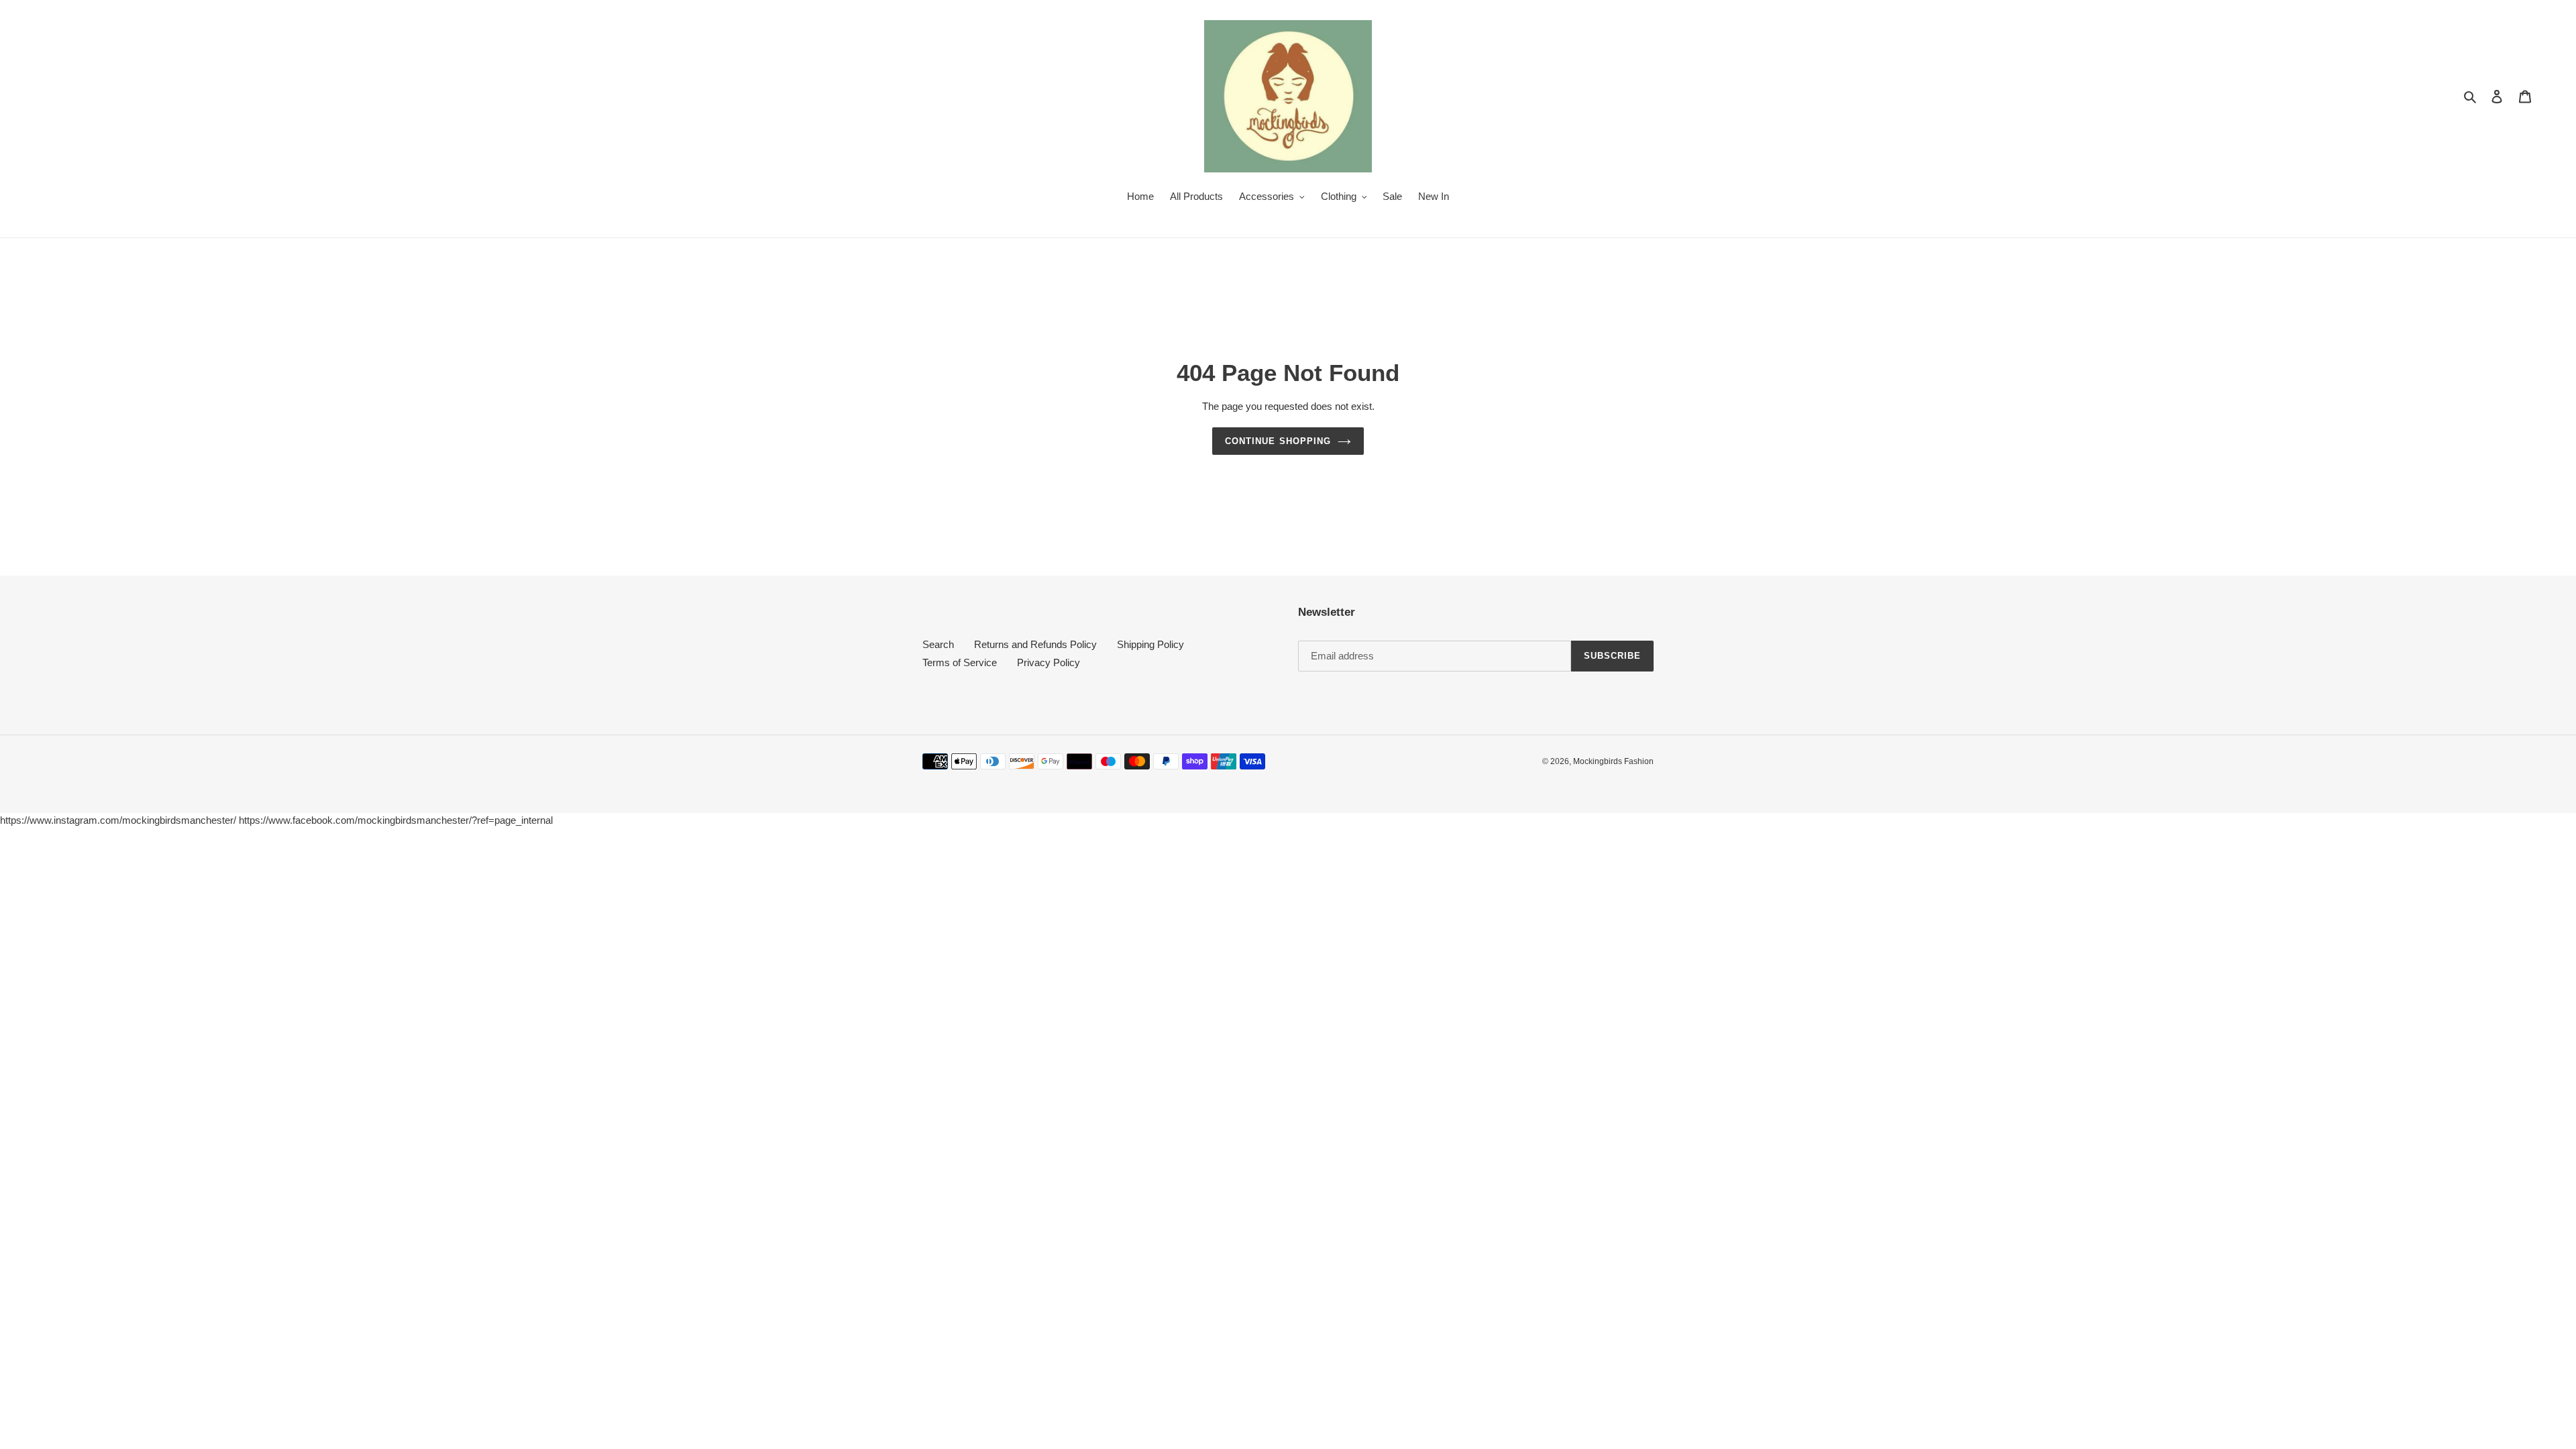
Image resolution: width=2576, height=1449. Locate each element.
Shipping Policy (1150, 644)
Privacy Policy (1049, 662)
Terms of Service (960, 662)
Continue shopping (1278, 441)
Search (938, 644)
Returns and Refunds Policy (1035, 644)
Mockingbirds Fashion (1613, 761)
